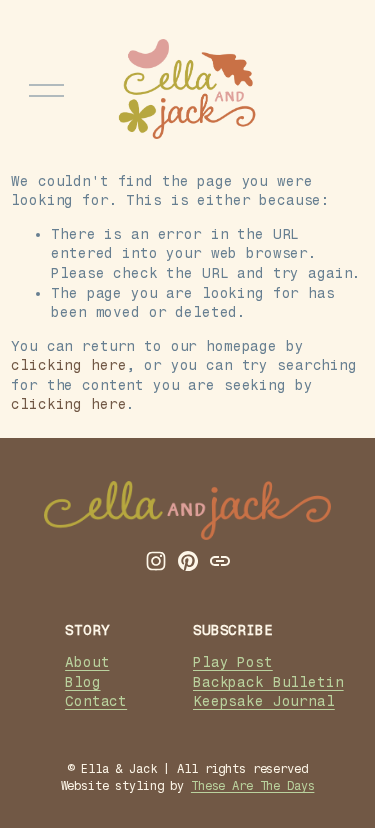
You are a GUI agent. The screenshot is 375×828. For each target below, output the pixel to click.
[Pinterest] (188, 561)
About (87, 662)
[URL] (220, 561)
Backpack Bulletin (268, 682)
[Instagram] (156, 561)
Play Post (233, 662)
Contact (96, 701)
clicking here (68, 365)
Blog (82, 682)
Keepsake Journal (264, 701)
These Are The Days (252, 786)
